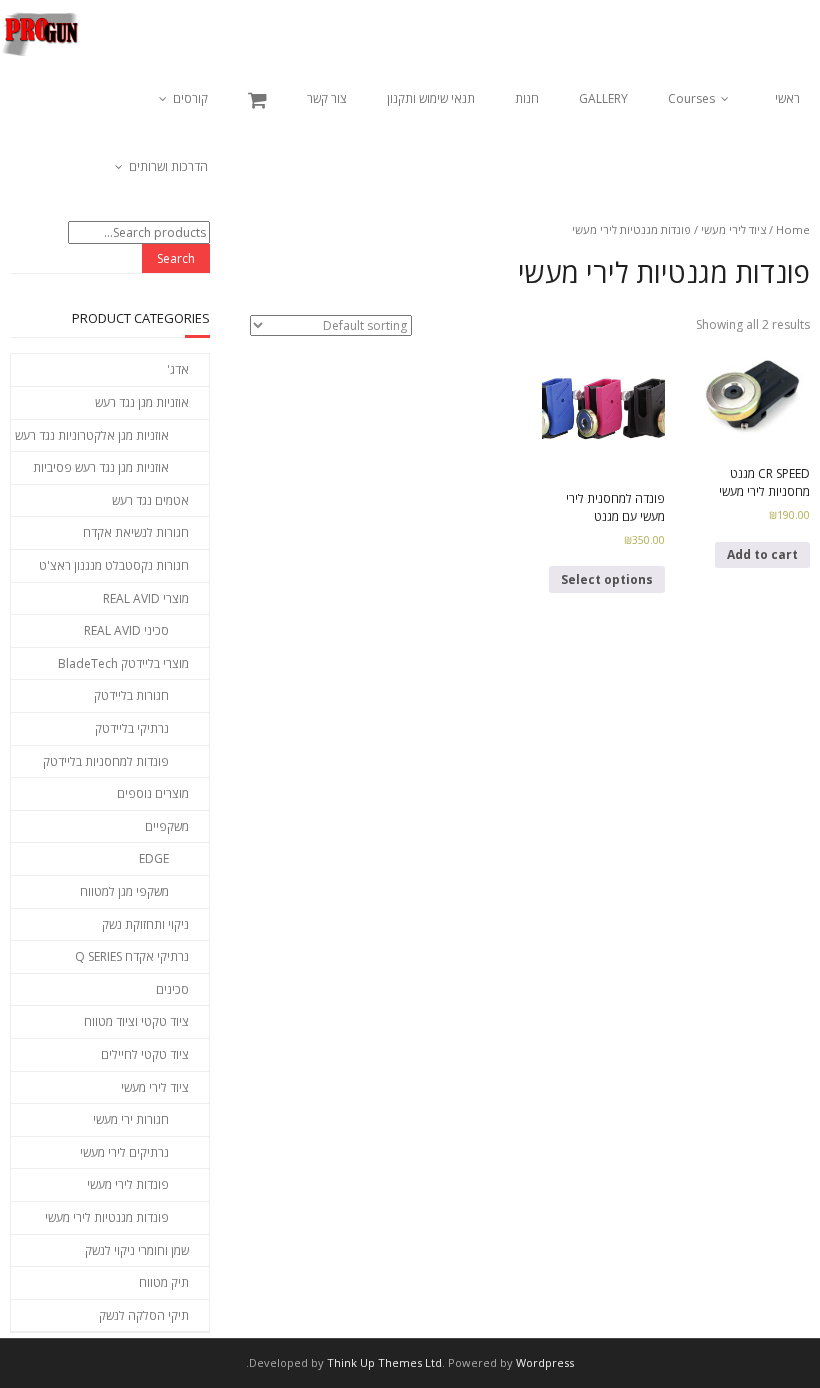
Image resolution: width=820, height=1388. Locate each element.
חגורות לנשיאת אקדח (136, 532)
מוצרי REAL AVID (146, 598)
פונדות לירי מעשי (128, 1184)
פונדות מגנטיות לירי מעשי (107, 1217)
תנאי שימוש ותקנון (431, 98)
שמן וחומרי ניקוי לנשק (137, 1250)
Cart (257, 100)
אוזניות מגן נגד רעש (142, 402)
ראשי (787, 98)
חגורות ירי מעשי (131, 1119)
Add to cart (762, 554)
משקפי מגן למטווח (124, 891)
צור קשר (327, 98)
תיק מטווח (164, 1282)
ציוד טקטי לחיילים (145, 1054)
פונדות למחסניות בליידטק (106, 761)
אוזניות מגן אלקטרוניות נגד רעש (92, 435)
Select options (607, 579)
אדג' (178, 369)
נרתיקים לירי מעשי (124, 1152)
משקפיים (167, 826)
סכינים (172, 989)
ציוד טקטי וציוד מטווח (136, 1021)
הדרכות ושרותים (168, 166)
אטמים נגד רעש (150, 500)
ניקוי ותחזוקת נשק (145, 924)
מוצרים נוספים (153, 793)
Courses (691, 98)
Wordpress (545, 1362)
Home (793, 229)
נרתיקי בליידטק (132, 728)
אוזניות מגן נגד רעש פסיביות (101, 467)
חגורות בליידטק (131, 695)
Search (176, 258)
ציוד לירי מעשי (733, 229)
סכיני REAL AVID (126, 630)
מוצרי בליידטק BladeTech (123, 663)
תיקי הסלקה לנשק (144, 1315)
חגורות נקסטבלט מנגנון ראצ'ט (114, 565)
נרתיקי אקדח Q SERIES (132, 956)
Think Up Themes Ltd (384, 1362)
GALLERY (603, 98)
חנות (527, 98)
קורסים (190, 98)
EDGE (154, 858)
